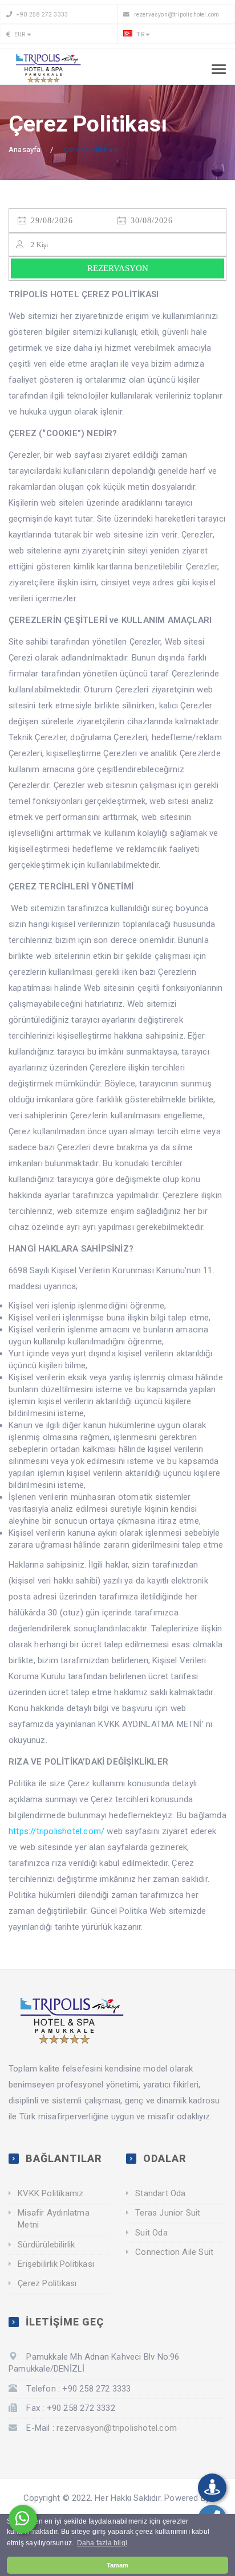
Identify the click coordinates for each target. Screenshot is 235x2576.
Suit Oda (151, 2233)
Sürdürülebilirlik (46, 2245)
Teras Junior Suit (168, 2213)
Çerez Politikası (47, 2283)
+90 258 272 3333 (41, 15)
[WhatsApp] (23, 2519)
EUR (19, 34)
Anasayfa (25, 149)
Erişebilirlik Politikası (56, 2264)
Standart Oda (160, 2193)
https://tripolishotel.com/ (56, 1831)
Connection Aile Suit (174, 2252)
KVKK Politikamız (50, 2193)
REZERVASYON (118, 268)
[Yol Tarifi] (212, 2488)
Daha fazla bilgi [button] (102, 2543)
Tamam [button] (118, 2565)
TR (139, 34)
